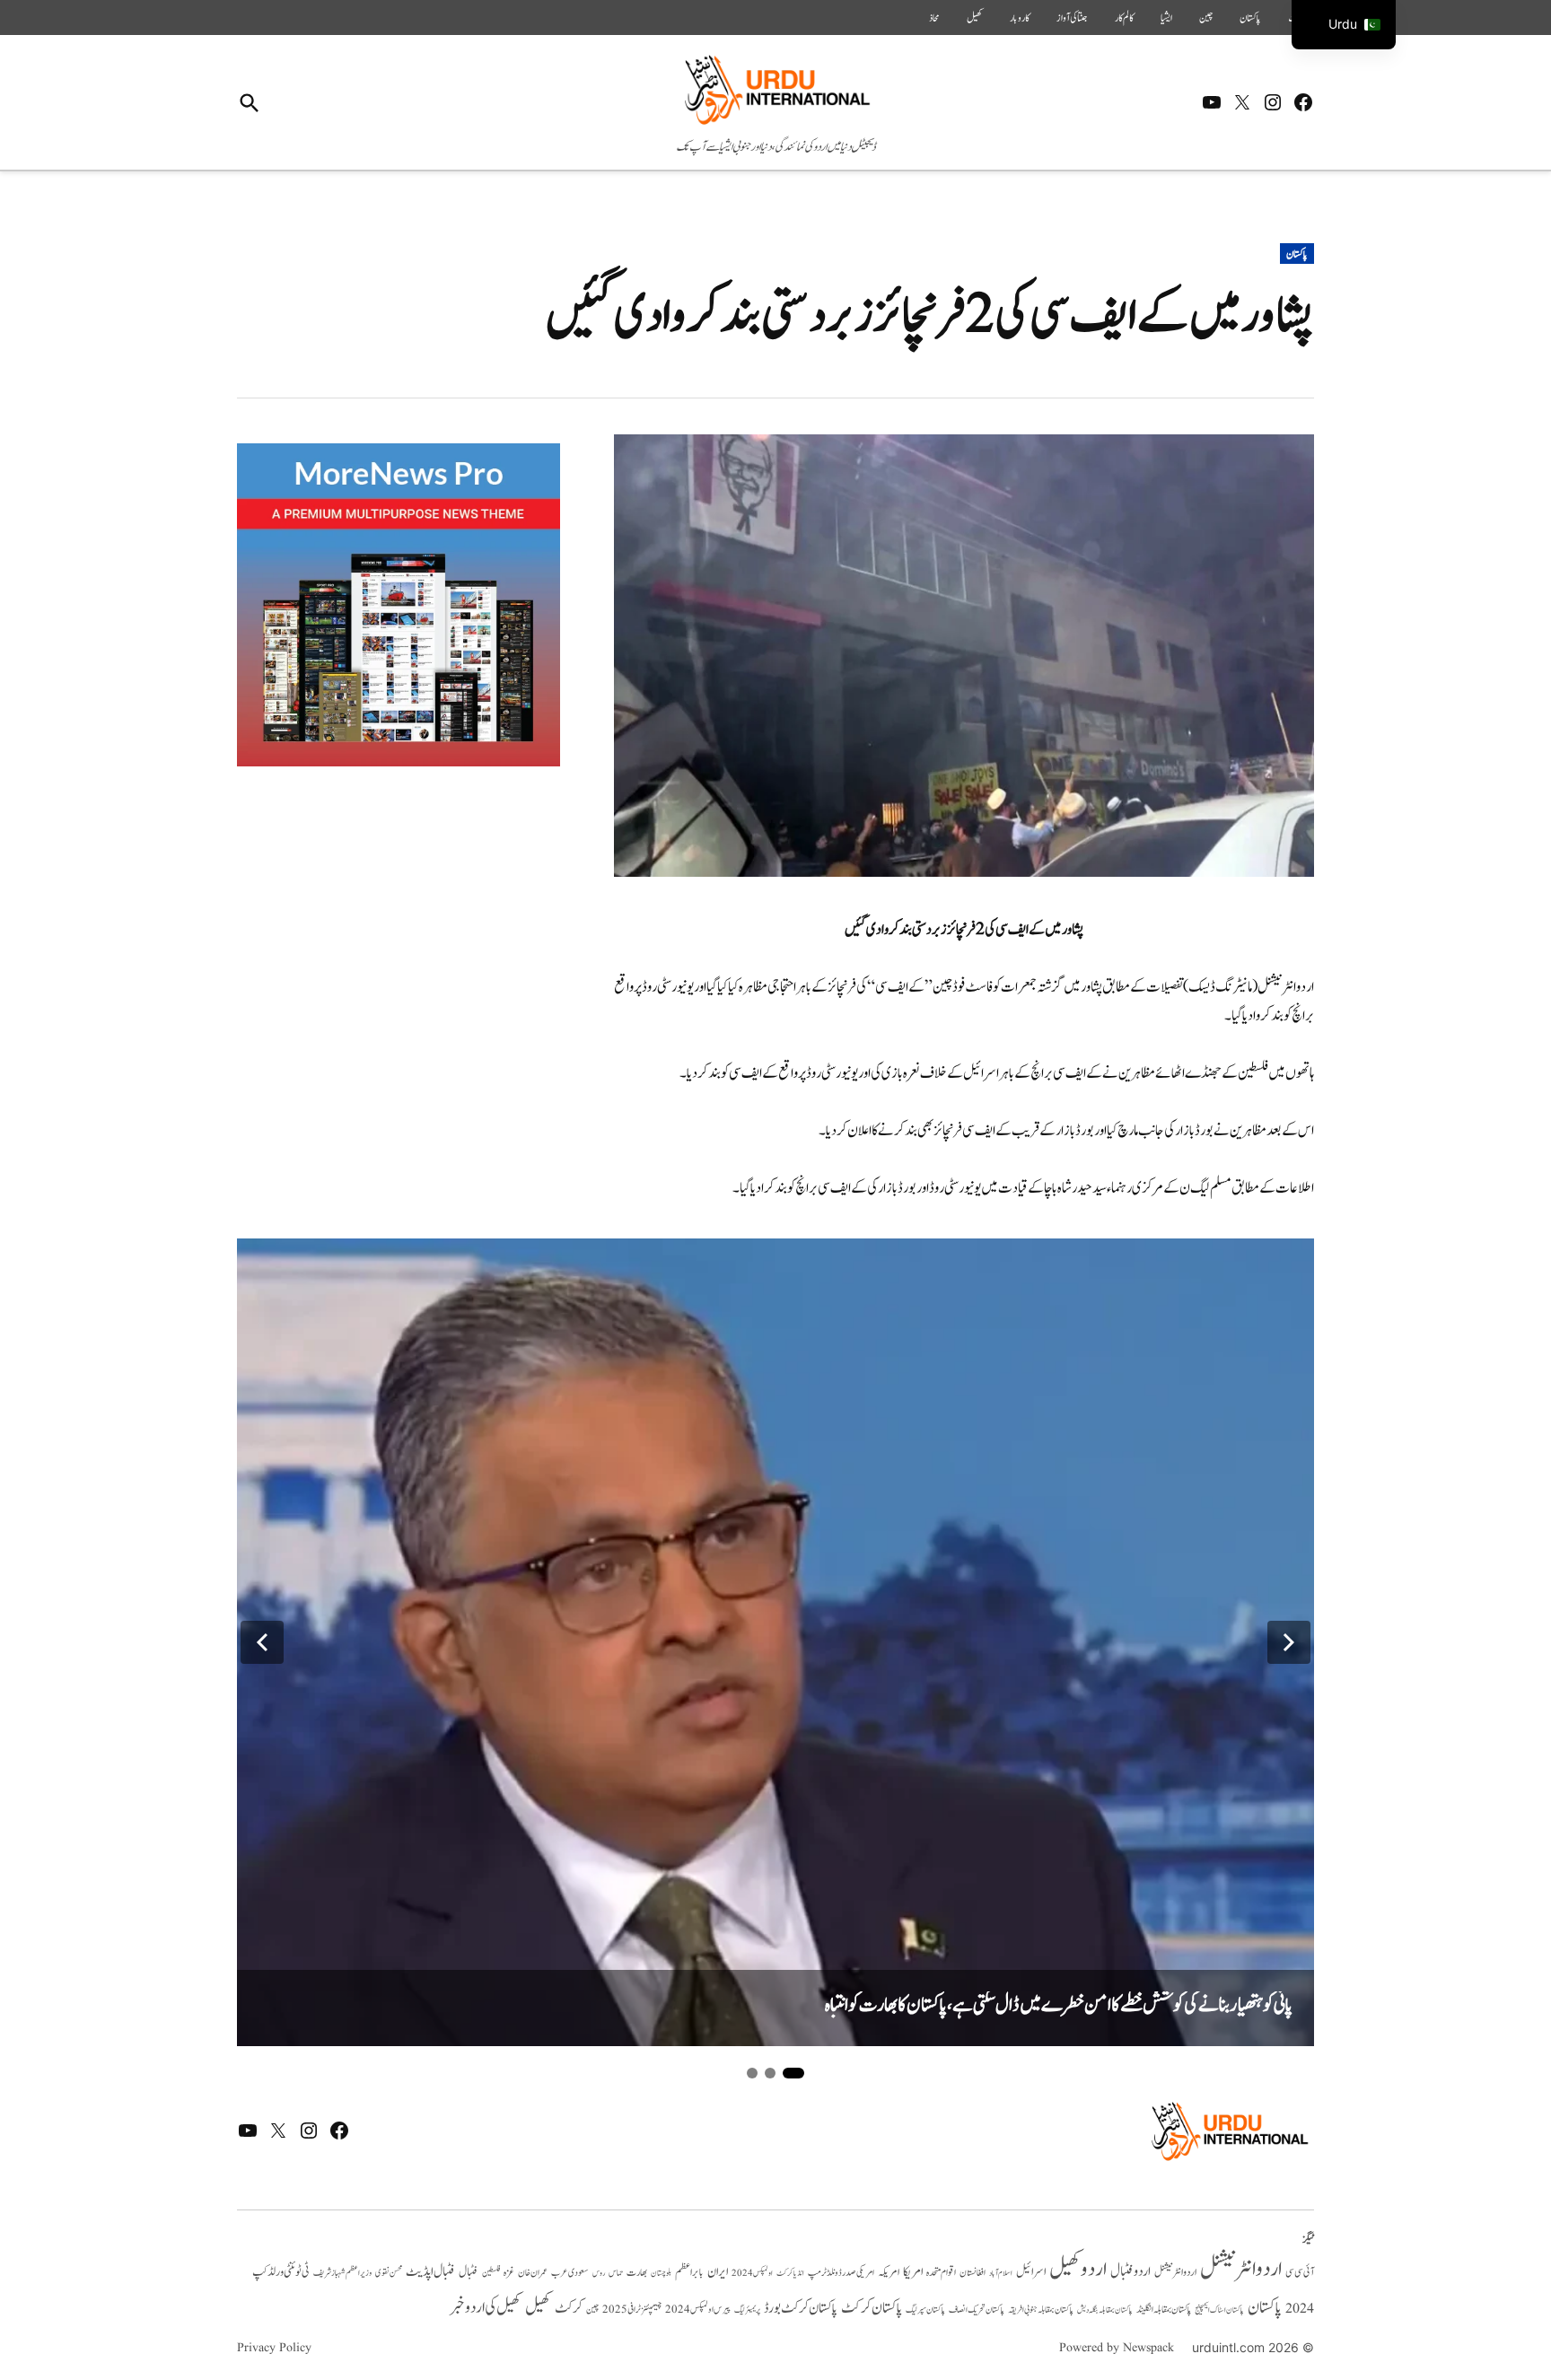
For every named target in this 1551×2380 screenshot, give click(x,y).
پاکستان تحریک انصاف (977, 2310)
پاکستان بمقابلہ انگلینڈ (1164, 2310)
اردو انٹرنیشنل (1241, 2269)
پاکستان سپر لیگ (925, 2310)
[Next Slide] (1289, 1642)
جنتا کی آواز (1072, 18)
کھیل (975, 18)
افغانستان (973, 2273)
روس (599, 2273)
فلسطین (491, 2273)
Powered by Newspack (1117, 2348)
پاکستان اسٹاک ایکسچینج (1219, 2310)
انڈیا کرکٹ (790, 2273)
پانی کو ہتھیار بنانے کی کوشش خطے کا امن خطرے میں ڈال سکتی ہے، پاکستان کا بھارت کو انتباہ (1059, 2005)
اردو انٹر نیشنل (1175, 2273)
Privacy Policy (274, 2348)
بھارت (637, 2273)
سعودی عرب (570, 2273)
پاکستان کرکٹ (872, 2308)
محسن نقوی (389, 2273)
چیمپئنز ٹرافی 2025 (632, 2310)
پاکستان (1250, 18)
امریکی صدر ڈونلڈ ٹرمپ (841, 2273)
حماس (616, 2273)
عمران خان (533, 2273)
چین (1206, 18)
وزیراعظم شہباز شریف (342, 2273)
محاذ (934, 18)
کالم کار (1124, 18)
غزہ (509, 2273)
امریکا (913, 2272)
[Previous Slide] (262, 1642)
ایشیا (1166, 18)
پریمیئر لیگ (747, 2310)
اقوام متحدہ (941, 2272)
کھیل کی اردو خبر (486, 2307)
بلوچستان (661, 2274)
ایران (718, 2272)
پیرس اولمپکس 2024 (698, 2310)
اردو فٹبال (1130, 2271)
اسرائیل (1031, 2272)
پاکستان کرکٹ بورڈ (801, 2308)
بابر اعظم (689, 2272)
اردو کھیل (1078, 2269)
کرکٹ (569, 2308)
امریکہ (889, 2272)
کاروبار (1020, 18)
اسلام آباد (1001, 2273)
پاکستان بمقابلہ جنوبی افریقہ (1041, 2310)
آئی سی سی (1300, 2272)
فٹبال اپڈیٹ (430, 2271)
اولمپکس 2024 (752, 2273)
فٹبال (469, 2272)
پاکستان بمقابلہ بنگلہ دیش (1105, 2310)
